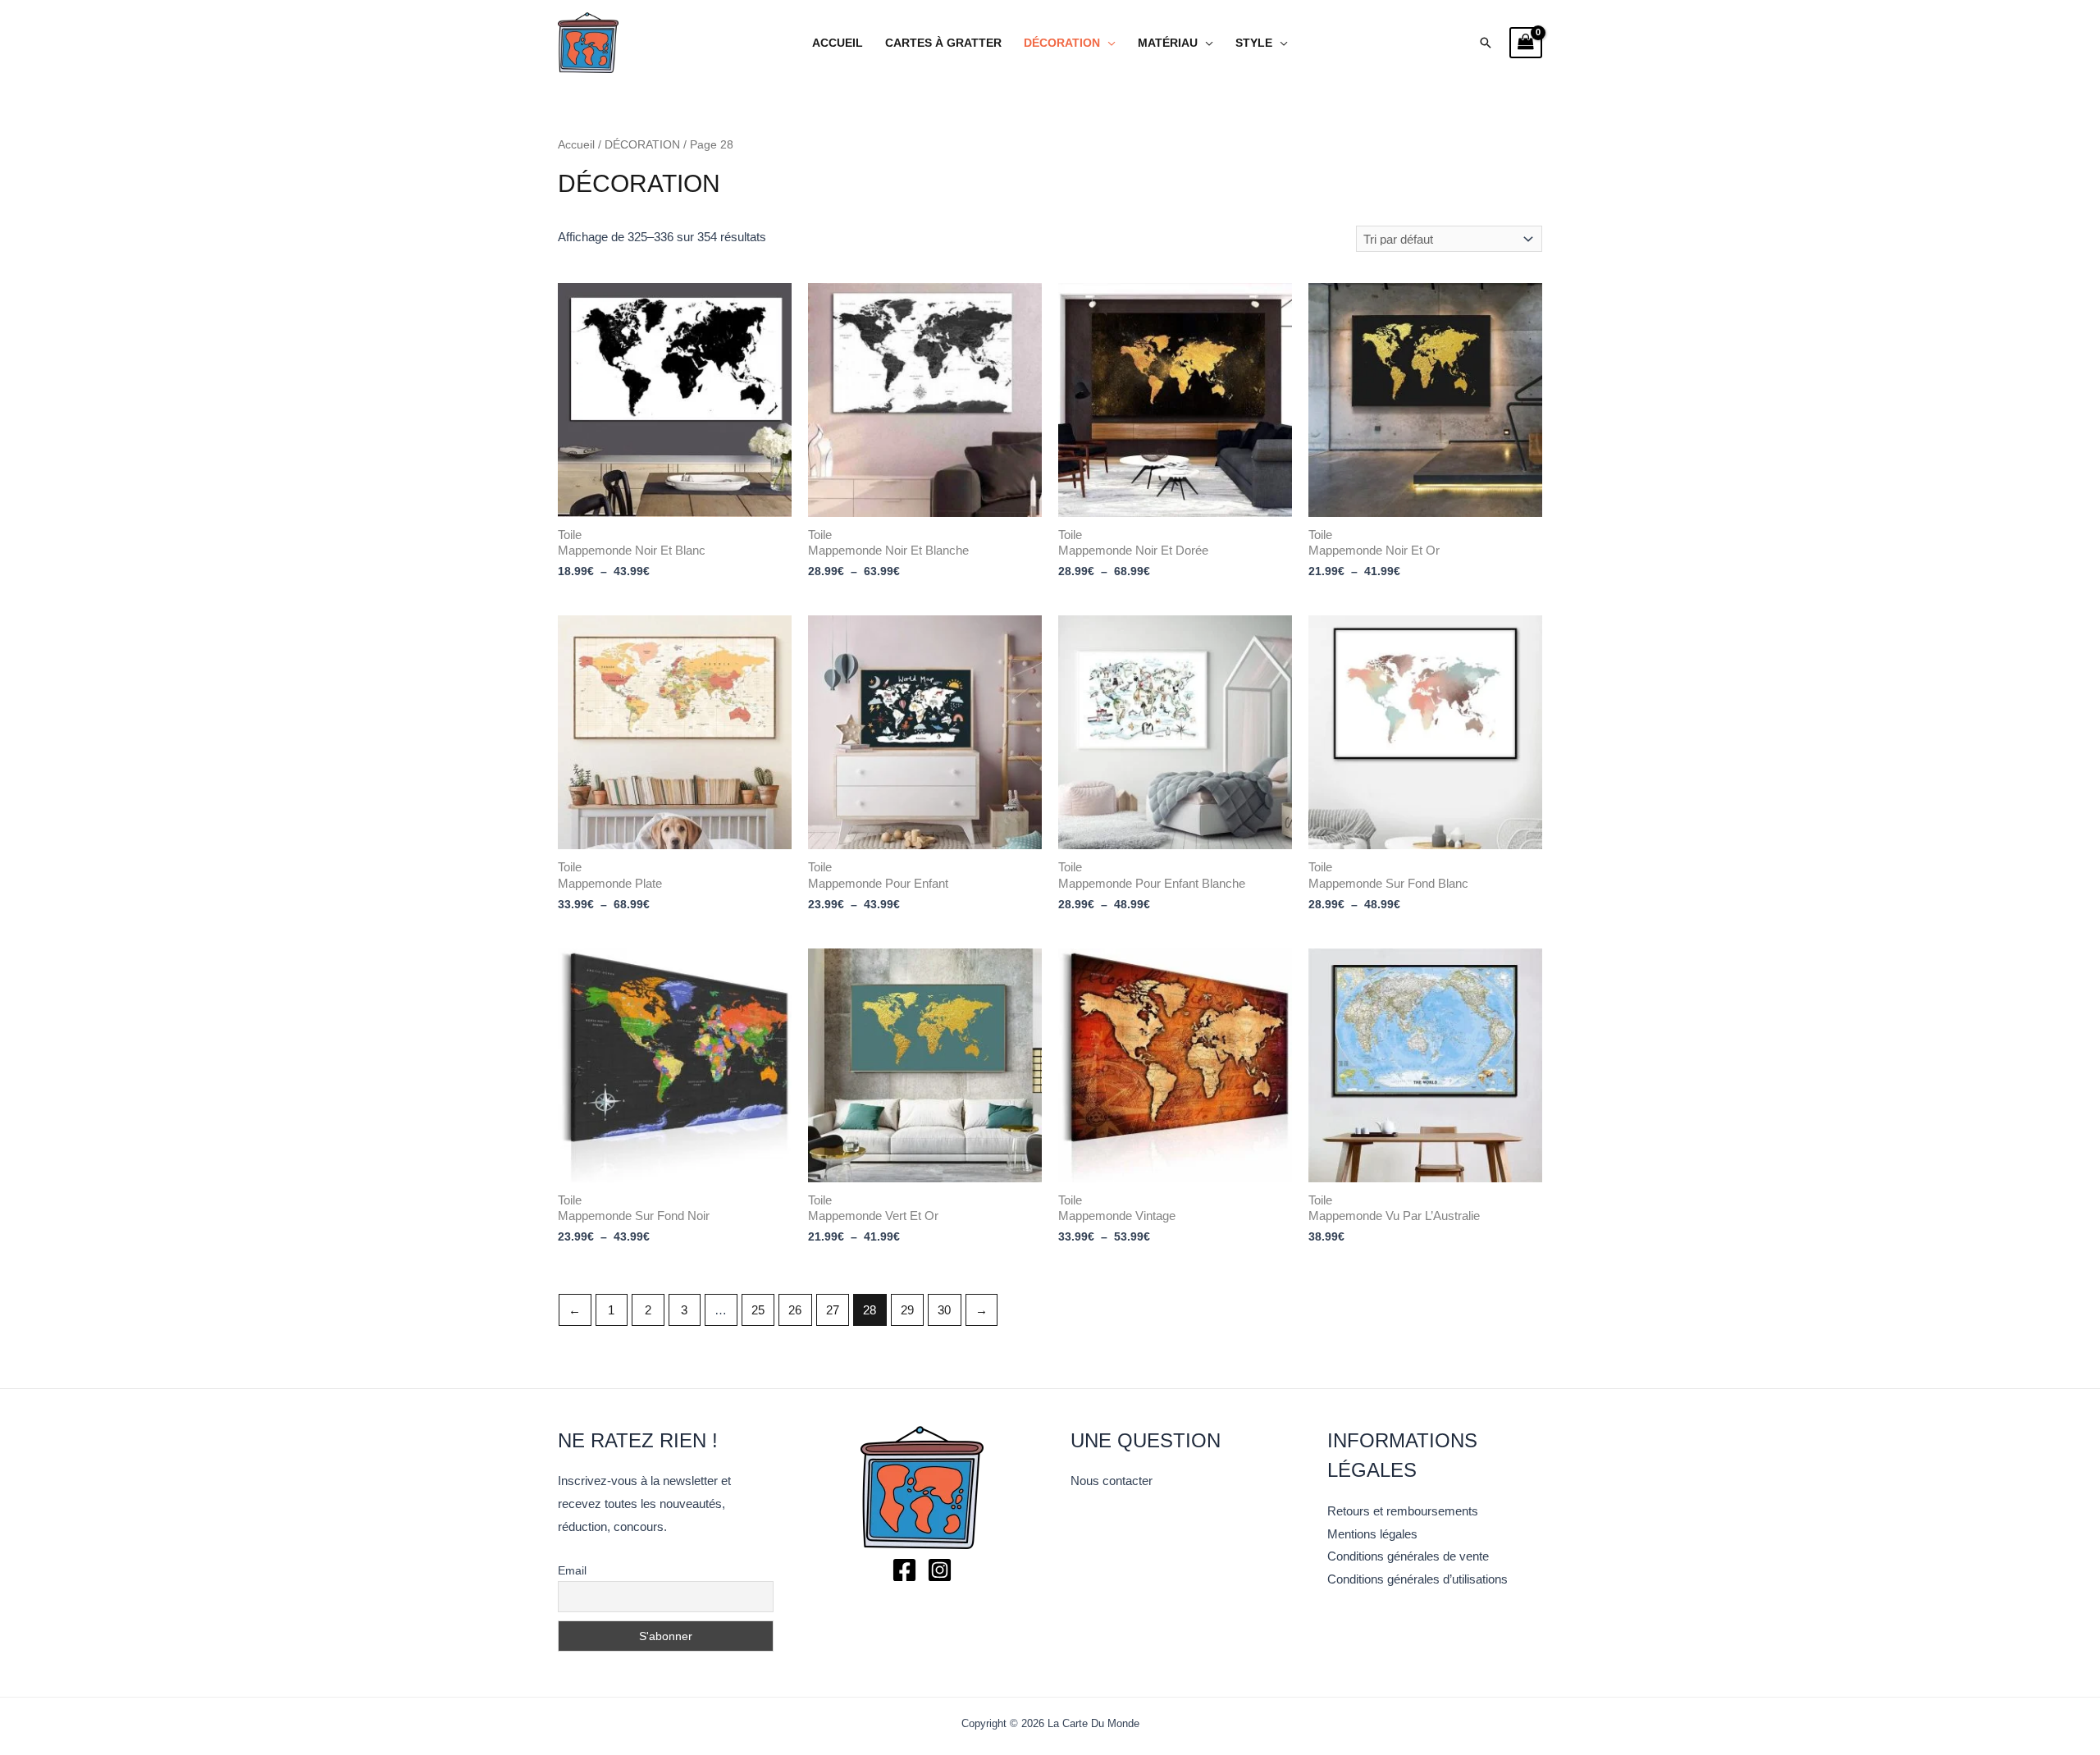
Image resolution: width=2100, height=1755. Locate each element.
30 (944, 1310)
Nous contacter (1112, 1481)
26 (795, 1310)
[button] (1486, 43)
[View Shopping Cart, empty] (1526, 43)
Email (572, 1570)
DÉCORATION (1062, 43)
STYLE (1254, 43)
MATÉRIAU (1168, 43)
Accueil (838, 43)
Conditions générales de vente (1408, 1556)
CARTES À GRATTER (943, 43)
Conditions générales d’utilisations (1417, 1579)
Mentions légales (1372, 1534)
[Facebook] (904, 1570)
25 (758, 1310)
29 (907, 1310)
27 (833, 1310)
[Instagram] (940, 1570)
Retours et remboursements (1403, 1511)
